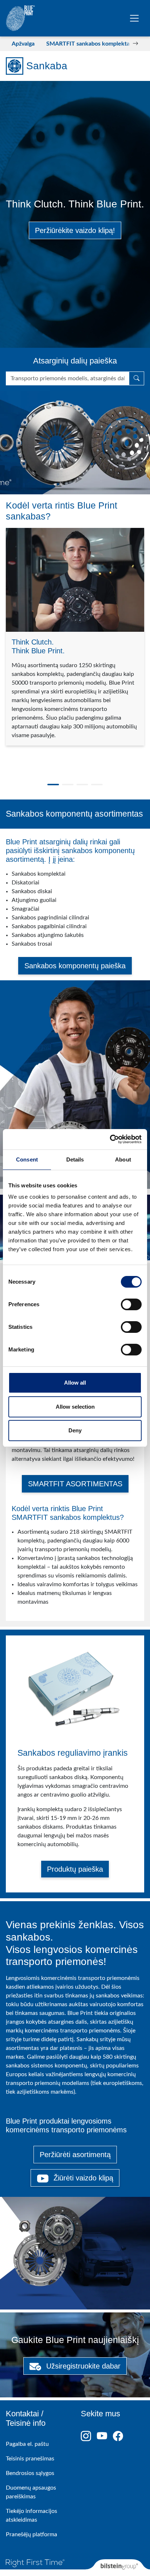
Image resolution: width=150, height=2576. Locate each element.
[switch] (131, 1304)
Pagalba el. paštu (27, 2444)
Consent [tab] (27, 1159)
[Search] (137, 378)
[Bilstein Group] (118, 2568)
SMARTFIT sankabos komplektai (89, 44)
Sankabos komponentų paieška (75, 966)
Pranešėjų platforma (31, 2534)
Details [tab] (75, 1159)
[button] (15, 44)
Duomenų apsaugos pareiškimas (31, 2492)
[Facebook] (121, 2436)
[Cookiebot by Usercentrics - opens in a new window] (110, 1139)
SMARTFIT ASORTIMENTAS (75, 1484)
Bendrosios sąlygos (30, 2473)
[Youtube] (105, 2436)
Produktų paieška (75, 1869)
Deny (75, 1430)
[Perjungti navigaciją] (134, 18)
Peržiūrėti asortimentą (75, 2155)
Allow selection (75, 1407)
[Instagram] (89, 2436)
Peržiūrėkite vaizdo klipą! (75, 230)
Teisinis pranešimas (30, 2459)
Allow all (75, 1383)
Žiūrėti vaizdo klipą (82, 2178)
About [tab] (123, 1159)
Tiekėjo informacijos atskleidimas (31, 2515)
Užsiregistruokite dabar (82, 2366)
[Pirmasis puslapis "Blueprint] (20, 18)
